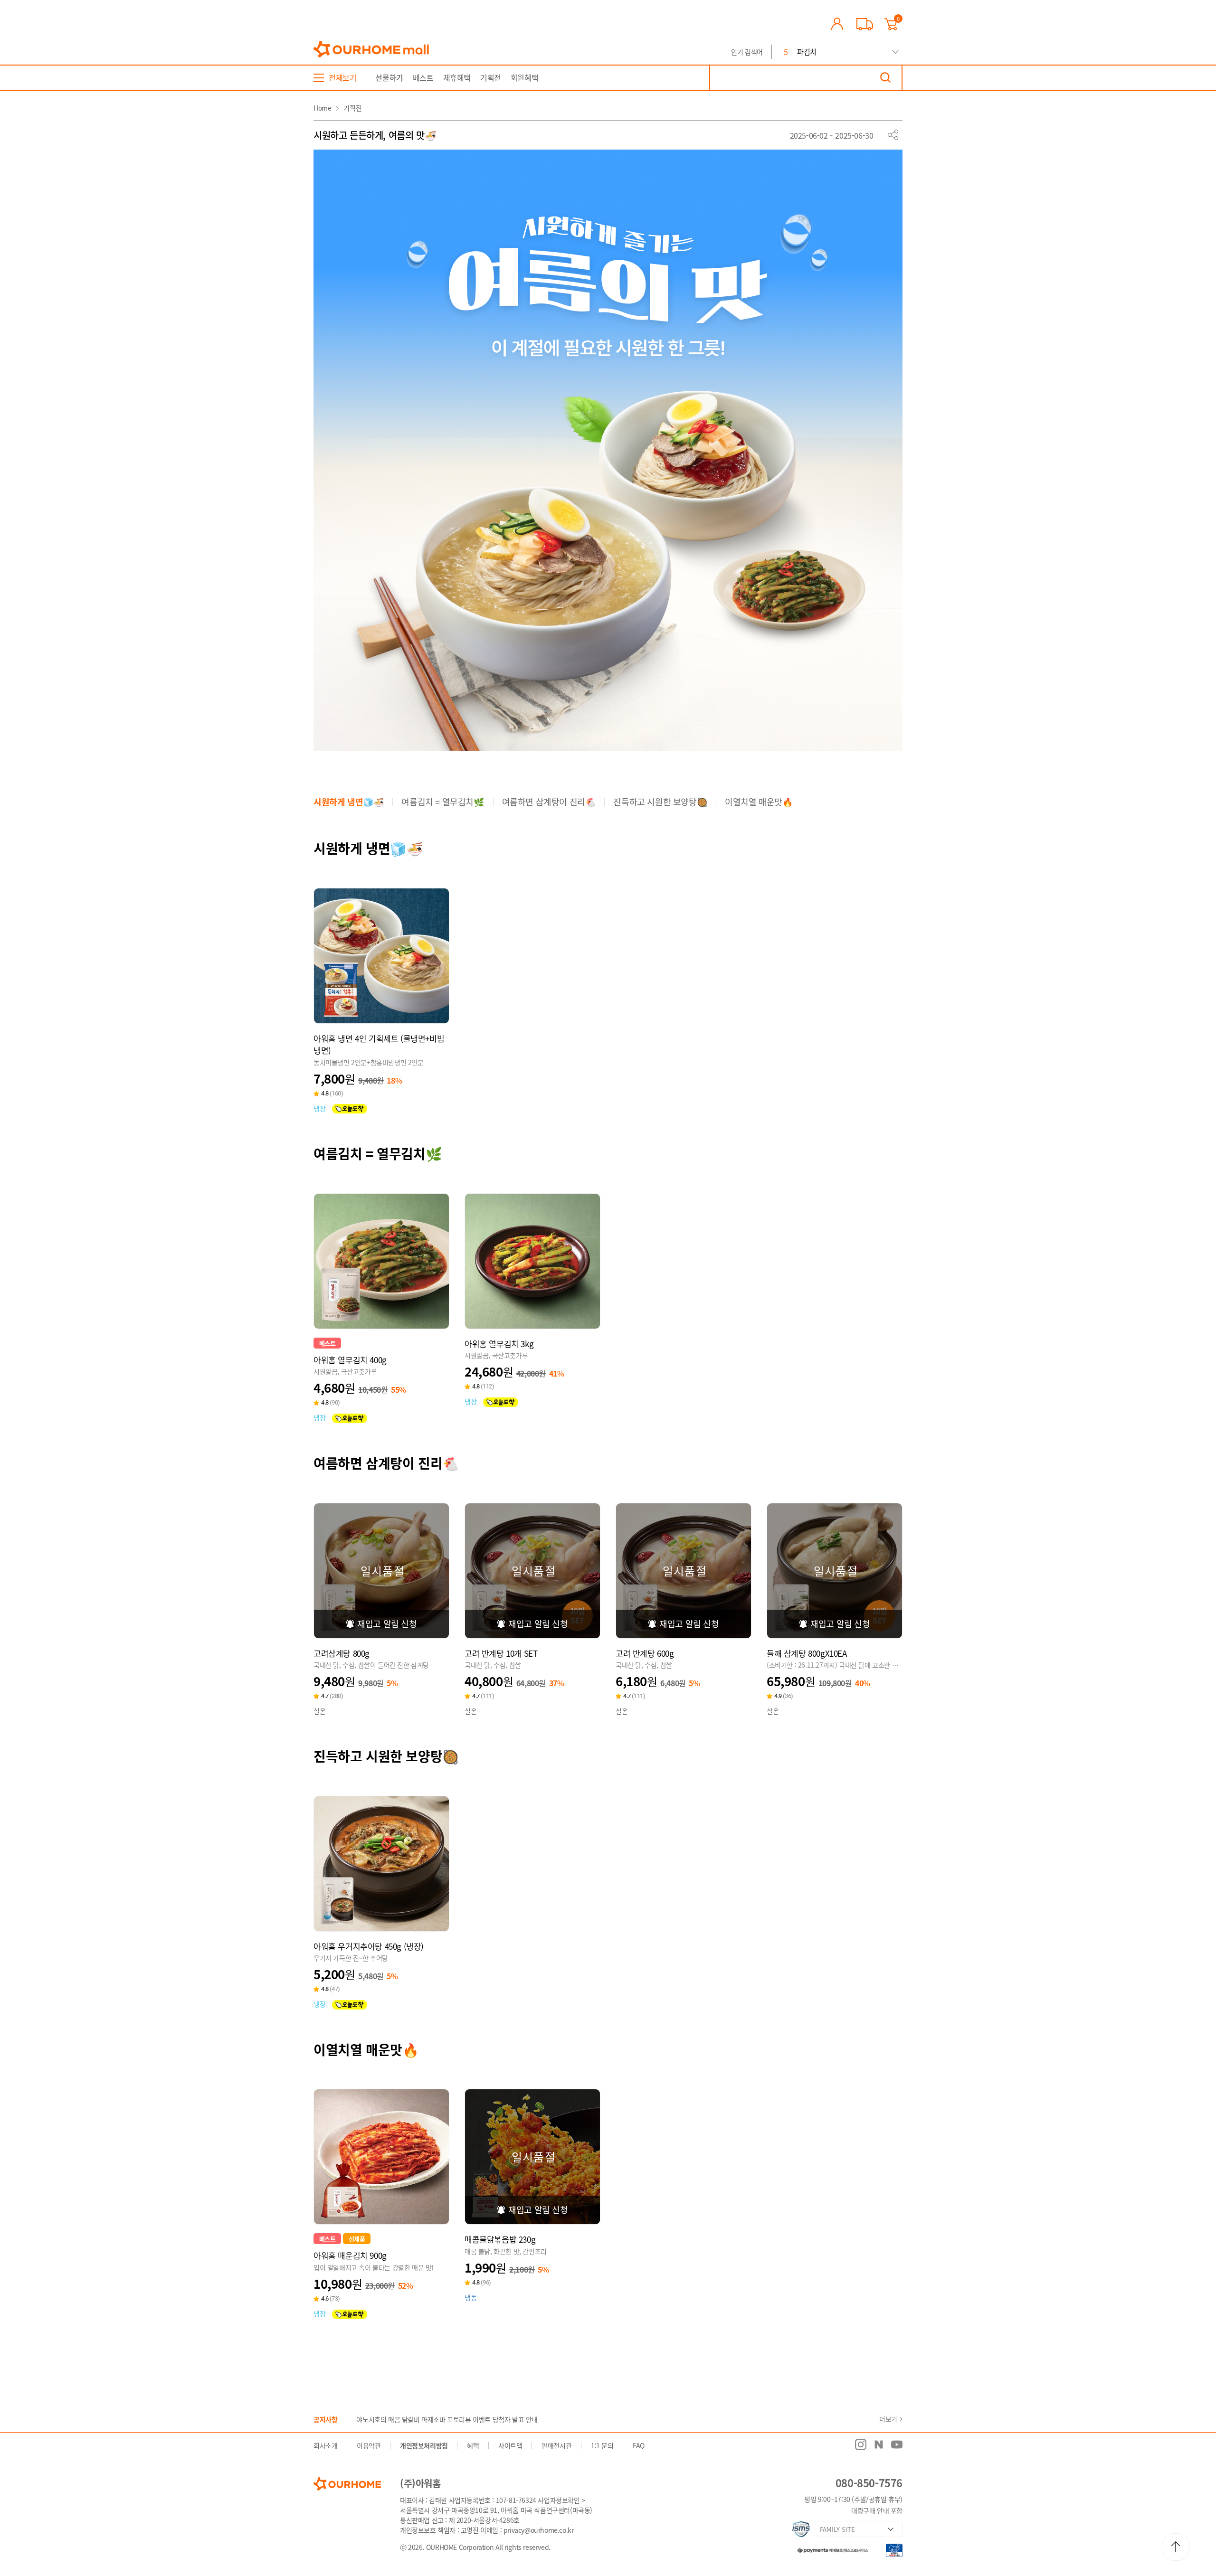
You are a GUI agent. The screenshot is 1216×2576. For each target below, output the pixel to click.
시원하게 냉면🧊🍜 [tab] (348, 802)
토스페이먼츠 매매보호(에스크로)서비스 (828, 2549)
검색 (885, 78)
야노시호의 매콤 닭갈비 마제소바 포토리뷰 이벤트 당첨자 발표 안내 (447, 2419)
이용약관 (369, 2445)
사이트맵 (510, 2445)
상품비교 (405, 1004)
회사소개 (325, 2445)
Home (322, 108)
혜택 (473, 2445)
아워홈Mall (371, 49)
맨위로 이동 (1176, 2547)
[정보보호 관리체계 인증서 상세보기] (801, 2529)
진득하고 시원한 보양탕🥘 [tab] (660, 802)
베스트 (423, 77)
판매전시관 (556, 2445)
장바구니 (358, 1004)
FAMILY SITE (837, 2529)
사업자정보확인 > (561, 2500)
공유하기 (893, 135)
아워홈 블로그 (879, 2444)
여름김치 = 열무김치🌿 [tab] (442, 802)
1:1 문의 (602, 2445)
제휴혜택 (457, 77)
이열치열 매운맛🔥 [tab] (759, 802)
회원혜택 (524, 77)
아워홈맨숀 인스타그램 (861, 2444)
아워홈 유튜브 (897, 2444)
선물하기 (389, 77)
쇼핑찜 (381, 1004)
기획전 (491, 77)
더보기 (888, 2419)
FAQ (639, 2445)
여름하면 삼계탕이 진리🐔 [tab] (549, 802)
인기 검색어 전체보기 (895, 52)
